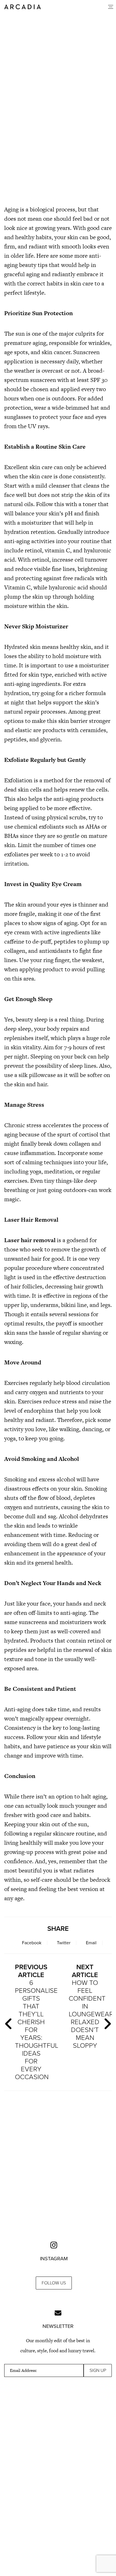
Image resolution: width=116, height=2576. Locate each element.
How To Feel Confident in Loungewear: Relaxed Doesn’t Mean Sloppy (87, 2006)
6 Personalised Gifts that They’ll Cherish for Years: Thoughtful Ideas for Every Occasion (34, 2022)
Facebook (32, 1943)
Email (91, 1943)
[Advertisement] (58, 156)
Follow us (54, 2283)
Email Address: (23, 2370)
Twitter (64, 1943)
